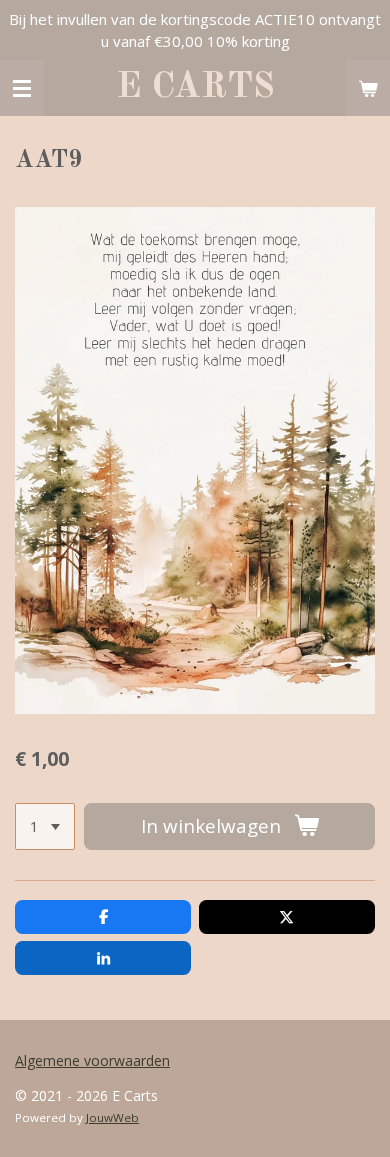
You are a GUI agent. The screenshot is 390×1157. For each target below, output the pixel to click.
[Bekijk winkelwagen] (368, 88)
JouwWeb (112, 1117)
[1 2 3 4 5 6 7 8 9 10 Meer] (45, 826)
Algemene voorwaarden (92, 1060)
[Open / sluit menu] (22, 88)
